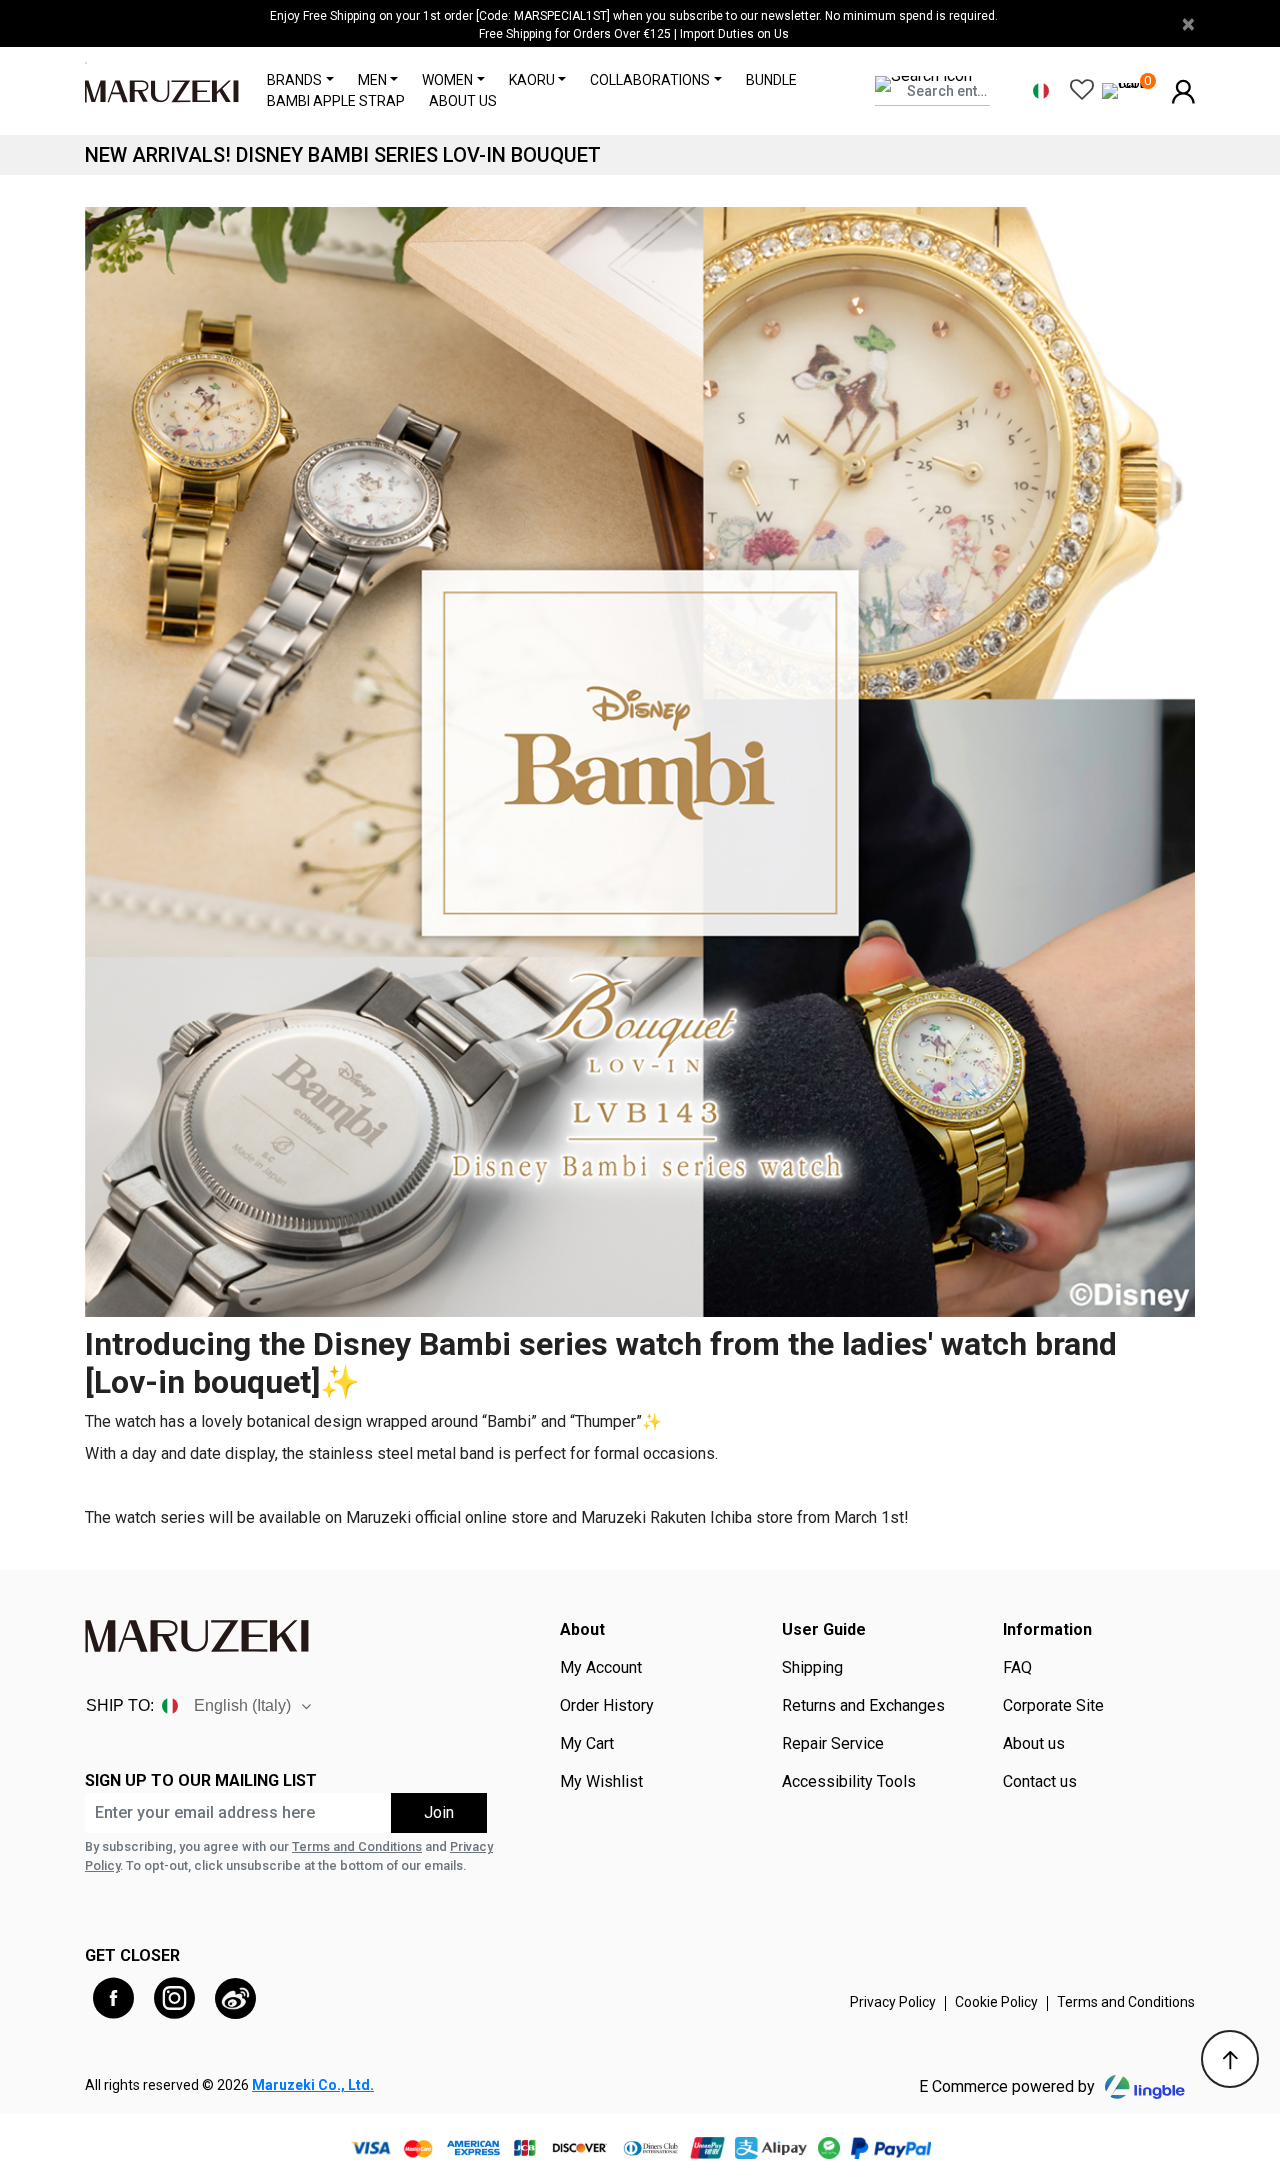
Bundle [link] (771, 80)
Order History (607, 1706)
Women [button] (447, 80)
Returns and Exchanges (863, 1706)
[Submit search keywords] (971, 114)
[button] (1183, 89)
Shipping (812, 1668)
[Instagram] (174, 1998)
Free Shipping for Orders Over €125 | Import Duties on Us (634, 34)
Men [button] (372, 80)
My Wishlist (601, 1782)
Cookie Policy (996, 2002)
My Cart (587, 1744)
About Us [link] (463, 101)
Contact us (1040, 1782)
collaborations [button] (650, 80)
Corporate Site (1053, 1706)
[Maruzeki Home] (162, 90)
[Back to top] (1230, 2059)
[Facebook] (113, 1998)
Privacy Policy (893, 2002)
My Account (601, 1668)
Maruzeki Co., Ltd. (313, 2085)
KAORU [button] (532, 80)
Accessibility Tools (849, 1782)
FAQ (1017, 1668)
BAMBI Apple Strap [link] (336, 101)
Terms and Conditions (357, 1846)
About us (1034, 1744)
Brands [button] (294, 80)
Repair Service (833, 1744)
